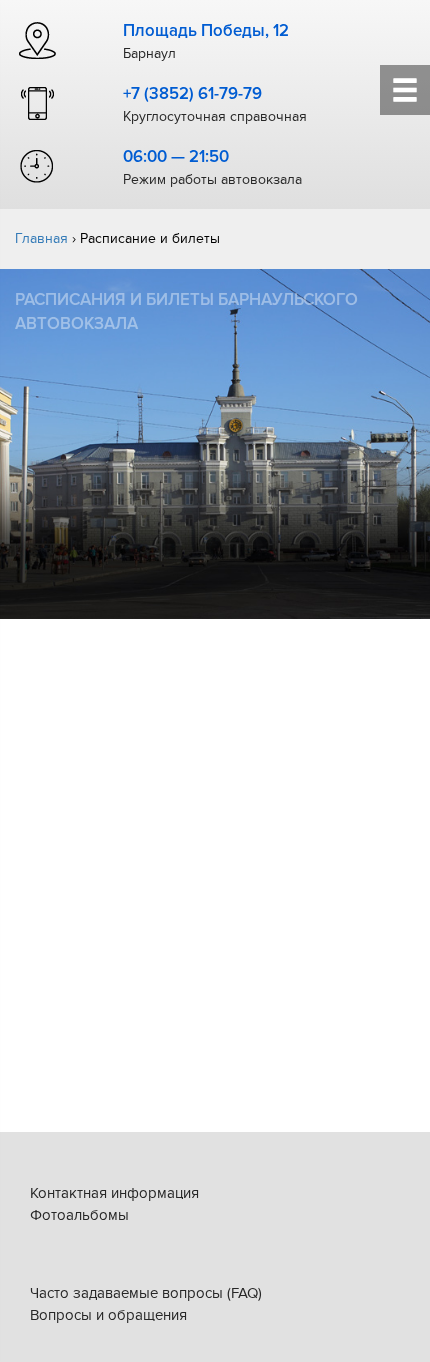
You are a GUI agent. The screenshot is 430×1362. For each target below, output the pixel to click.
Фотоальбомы (79, 1215)
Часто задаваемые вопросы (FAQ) (146, 1293)
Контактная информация (114, 1193)
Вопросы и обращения (108, 1315)
